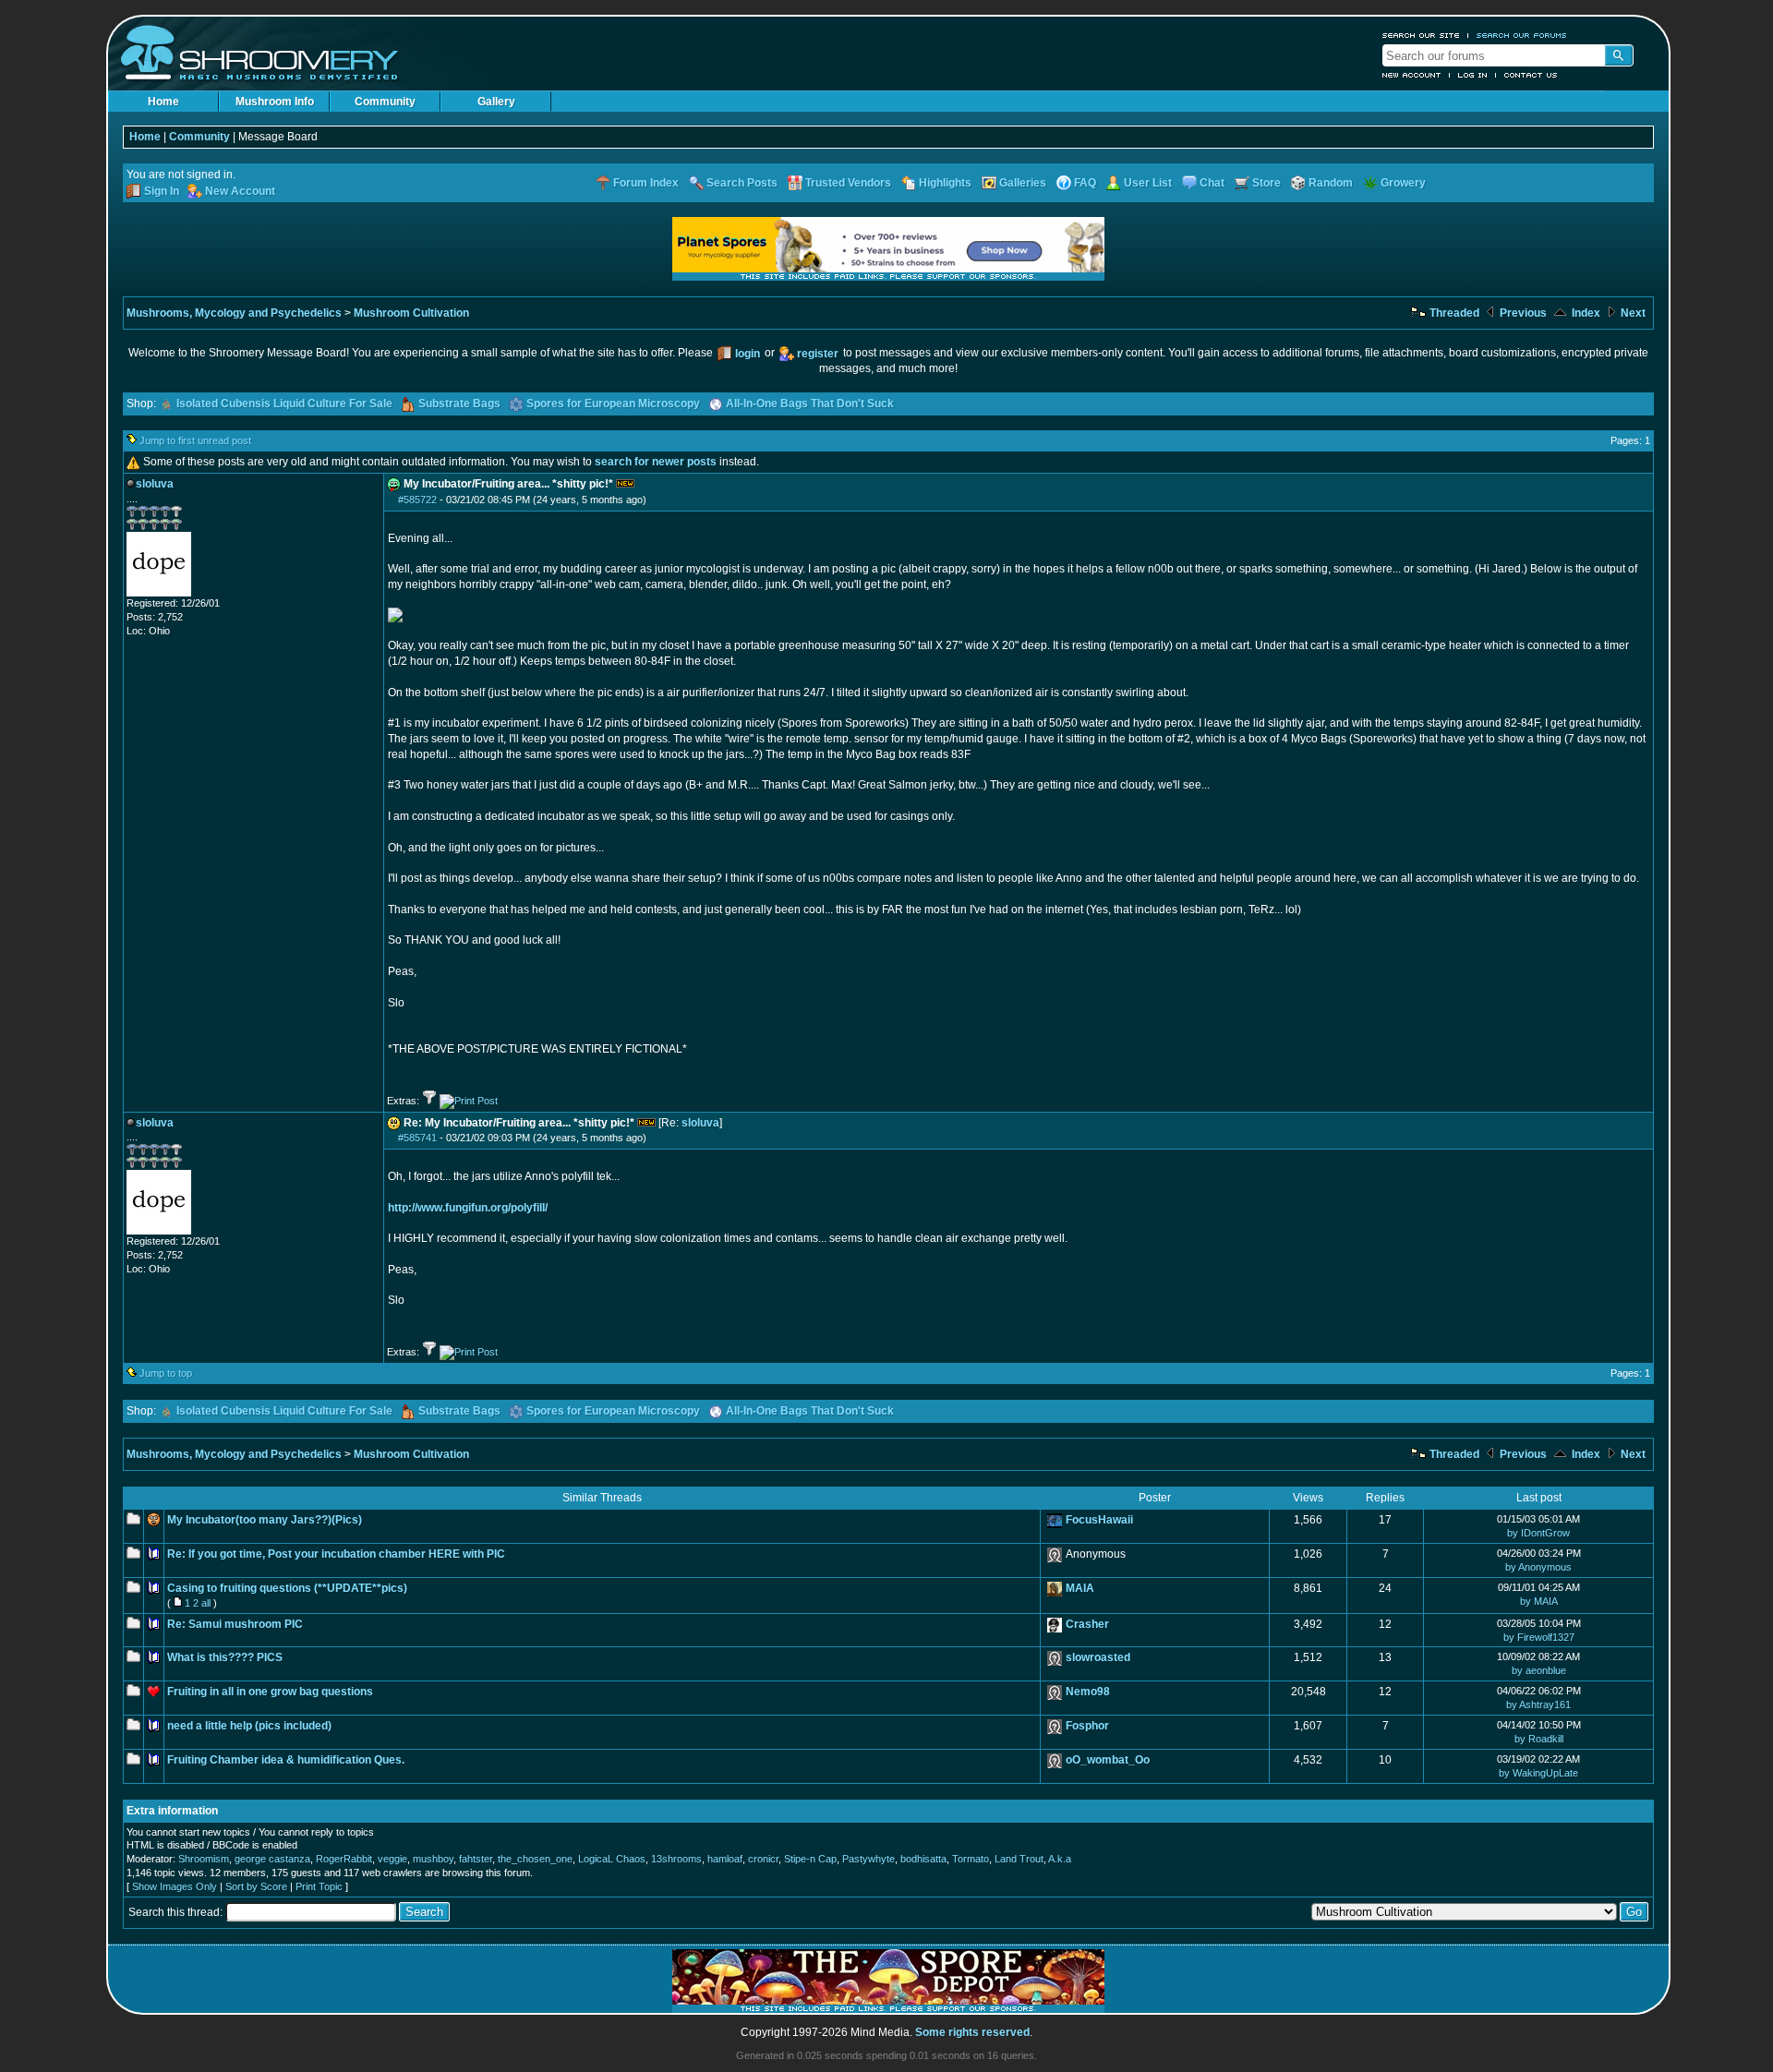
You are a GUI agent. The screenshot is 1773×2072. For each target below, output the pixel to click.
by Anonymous (1538, 1567)
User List (1148, 183)
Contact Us (1531, 75)
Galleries (1023, 183)
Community (385, 102)
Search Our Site (1421, 35)
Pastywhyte (868, 1859)
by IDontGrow (1538, 1533)
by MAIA (1539, 1601)
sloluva (700, 1123)
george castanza (272, 1859)
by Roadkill (1539, 1739)
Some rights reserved (972, 2032)
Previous (1522, 313)
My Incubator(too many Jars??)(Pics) (265, 1520)
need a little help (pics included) (249, 1726)
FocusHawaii (1099, 1520)
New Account (1412, 75)
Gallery (496, 102)
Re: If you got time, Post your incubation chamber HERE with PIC (336, 1554)
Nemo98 (1088, 1692)
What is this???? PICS (225, 1657)
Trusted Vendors (848, 183)
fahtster (476, 1859)
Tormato (971, 1859)
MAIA (1080, 1588)
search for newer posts (656, 462)
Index (1585, 313)
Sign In (162, 191)
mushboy (433, 1859)
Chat (1212, 183)
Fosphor (1087, 1726)
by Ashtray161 (1538, 1705)
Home (163, 102)
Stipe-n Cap (810, 1859)
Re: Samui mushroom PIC (235, 1624)
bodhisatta (923, 1859)
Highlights (945, 183)
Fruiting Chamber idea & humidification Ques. (286, 1760)
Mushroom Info (275, 102)
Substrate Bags (459, 404)
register (818, 354)
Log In (1473, 75)
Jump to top (166, 1373)
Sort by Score (256, 1886)
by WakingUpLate (1538, 1773)
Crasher (1087, 1624)
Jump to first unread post (195, 440)
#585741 (417, 1138)
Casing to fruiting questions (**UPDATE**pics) (287, 1588)
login (748, 354)
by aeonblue (1539, 1670)
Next (1632, 313)
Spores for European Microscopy (613, 404)
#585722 (417, 500)
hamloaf (725, 1859)
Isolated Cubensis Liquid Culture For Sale (284, 404)
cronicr (763, 1859)
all (206, 1603)
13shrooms (676, 1859)
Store (1266, 183)
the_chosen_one (535, 1859)
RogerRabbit (344, 1859)
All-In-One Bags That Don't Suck (810, 404)
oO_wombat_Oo (1108, 1760)
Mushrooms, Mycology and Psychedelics (234, 313)
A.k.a (1060, 1859)
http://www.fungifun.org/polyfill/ (468, 1208)
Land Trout (1019, 1859)
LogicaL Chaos (612, 1859)
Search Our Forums (1522, 35)
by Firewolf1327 (1539, 1637)
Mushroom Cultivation (411, 313)
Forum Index (646, 183)
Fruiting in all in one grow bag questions (270, 1692)
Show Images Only (175, 1886)
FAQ (1085, 183)
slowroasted (1098, 1657)
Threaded (1453, 313)
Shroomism (204, 1859)
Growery (1403, 183)
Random (1331, 183)
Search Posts (742, 183)
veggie (392, 1859)
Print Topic (319, 1886)
